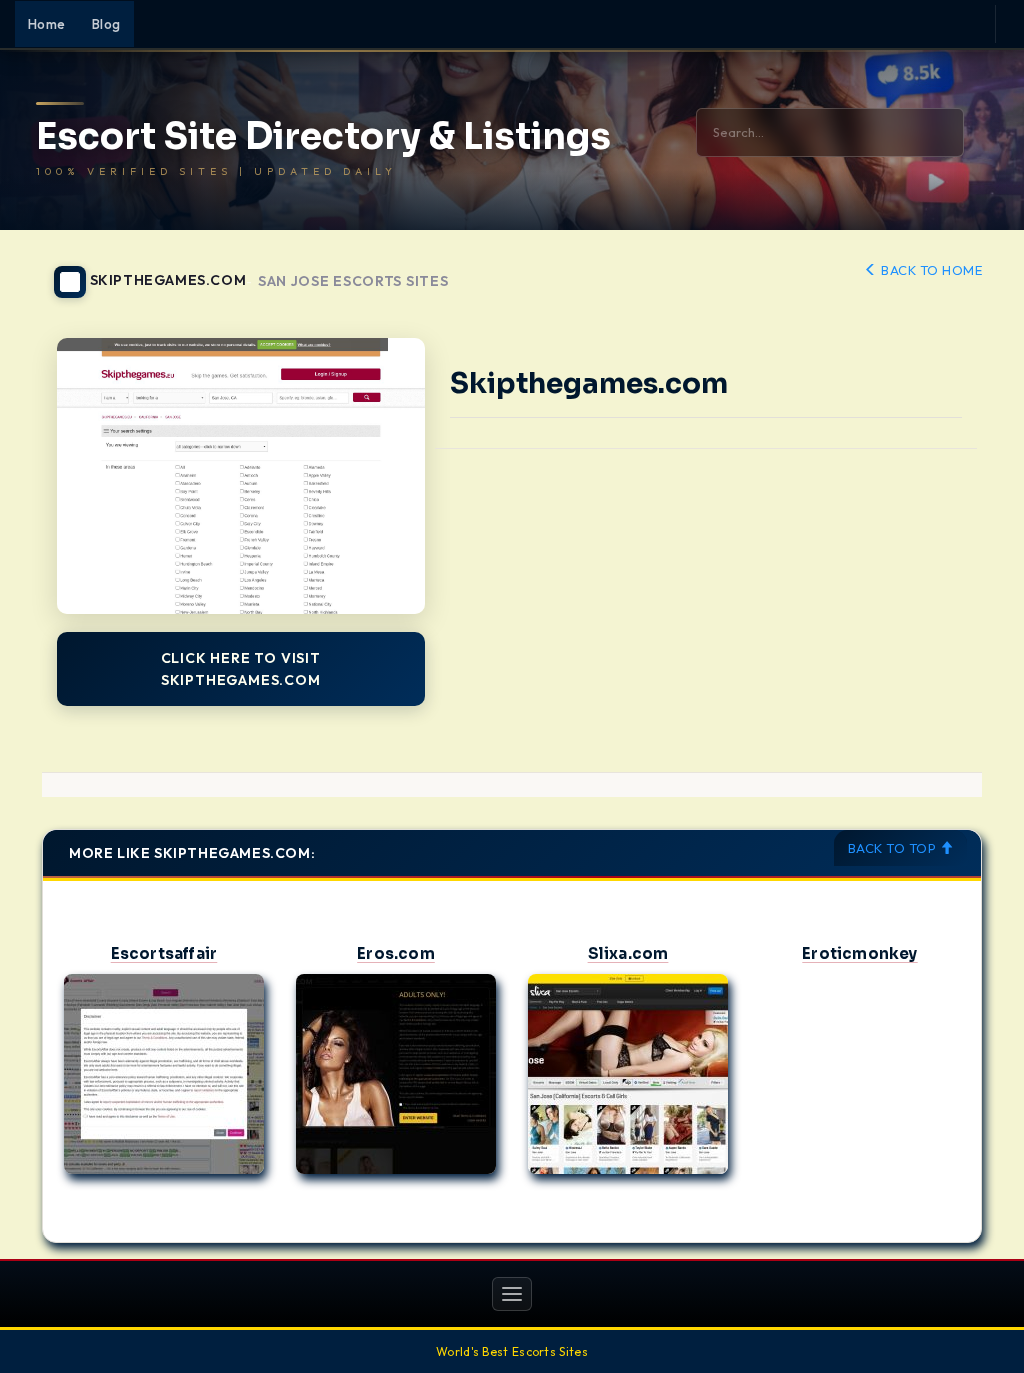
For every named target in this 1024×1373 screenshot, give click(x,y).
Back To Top (894, 848)
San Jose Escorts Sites (353, 281)
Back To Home (930, 270)
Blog (106, 24)
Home (47, 24)
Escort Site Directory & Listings (323, 137)
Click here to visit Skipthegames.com (241, 669)
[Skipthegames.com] (241, 476)
